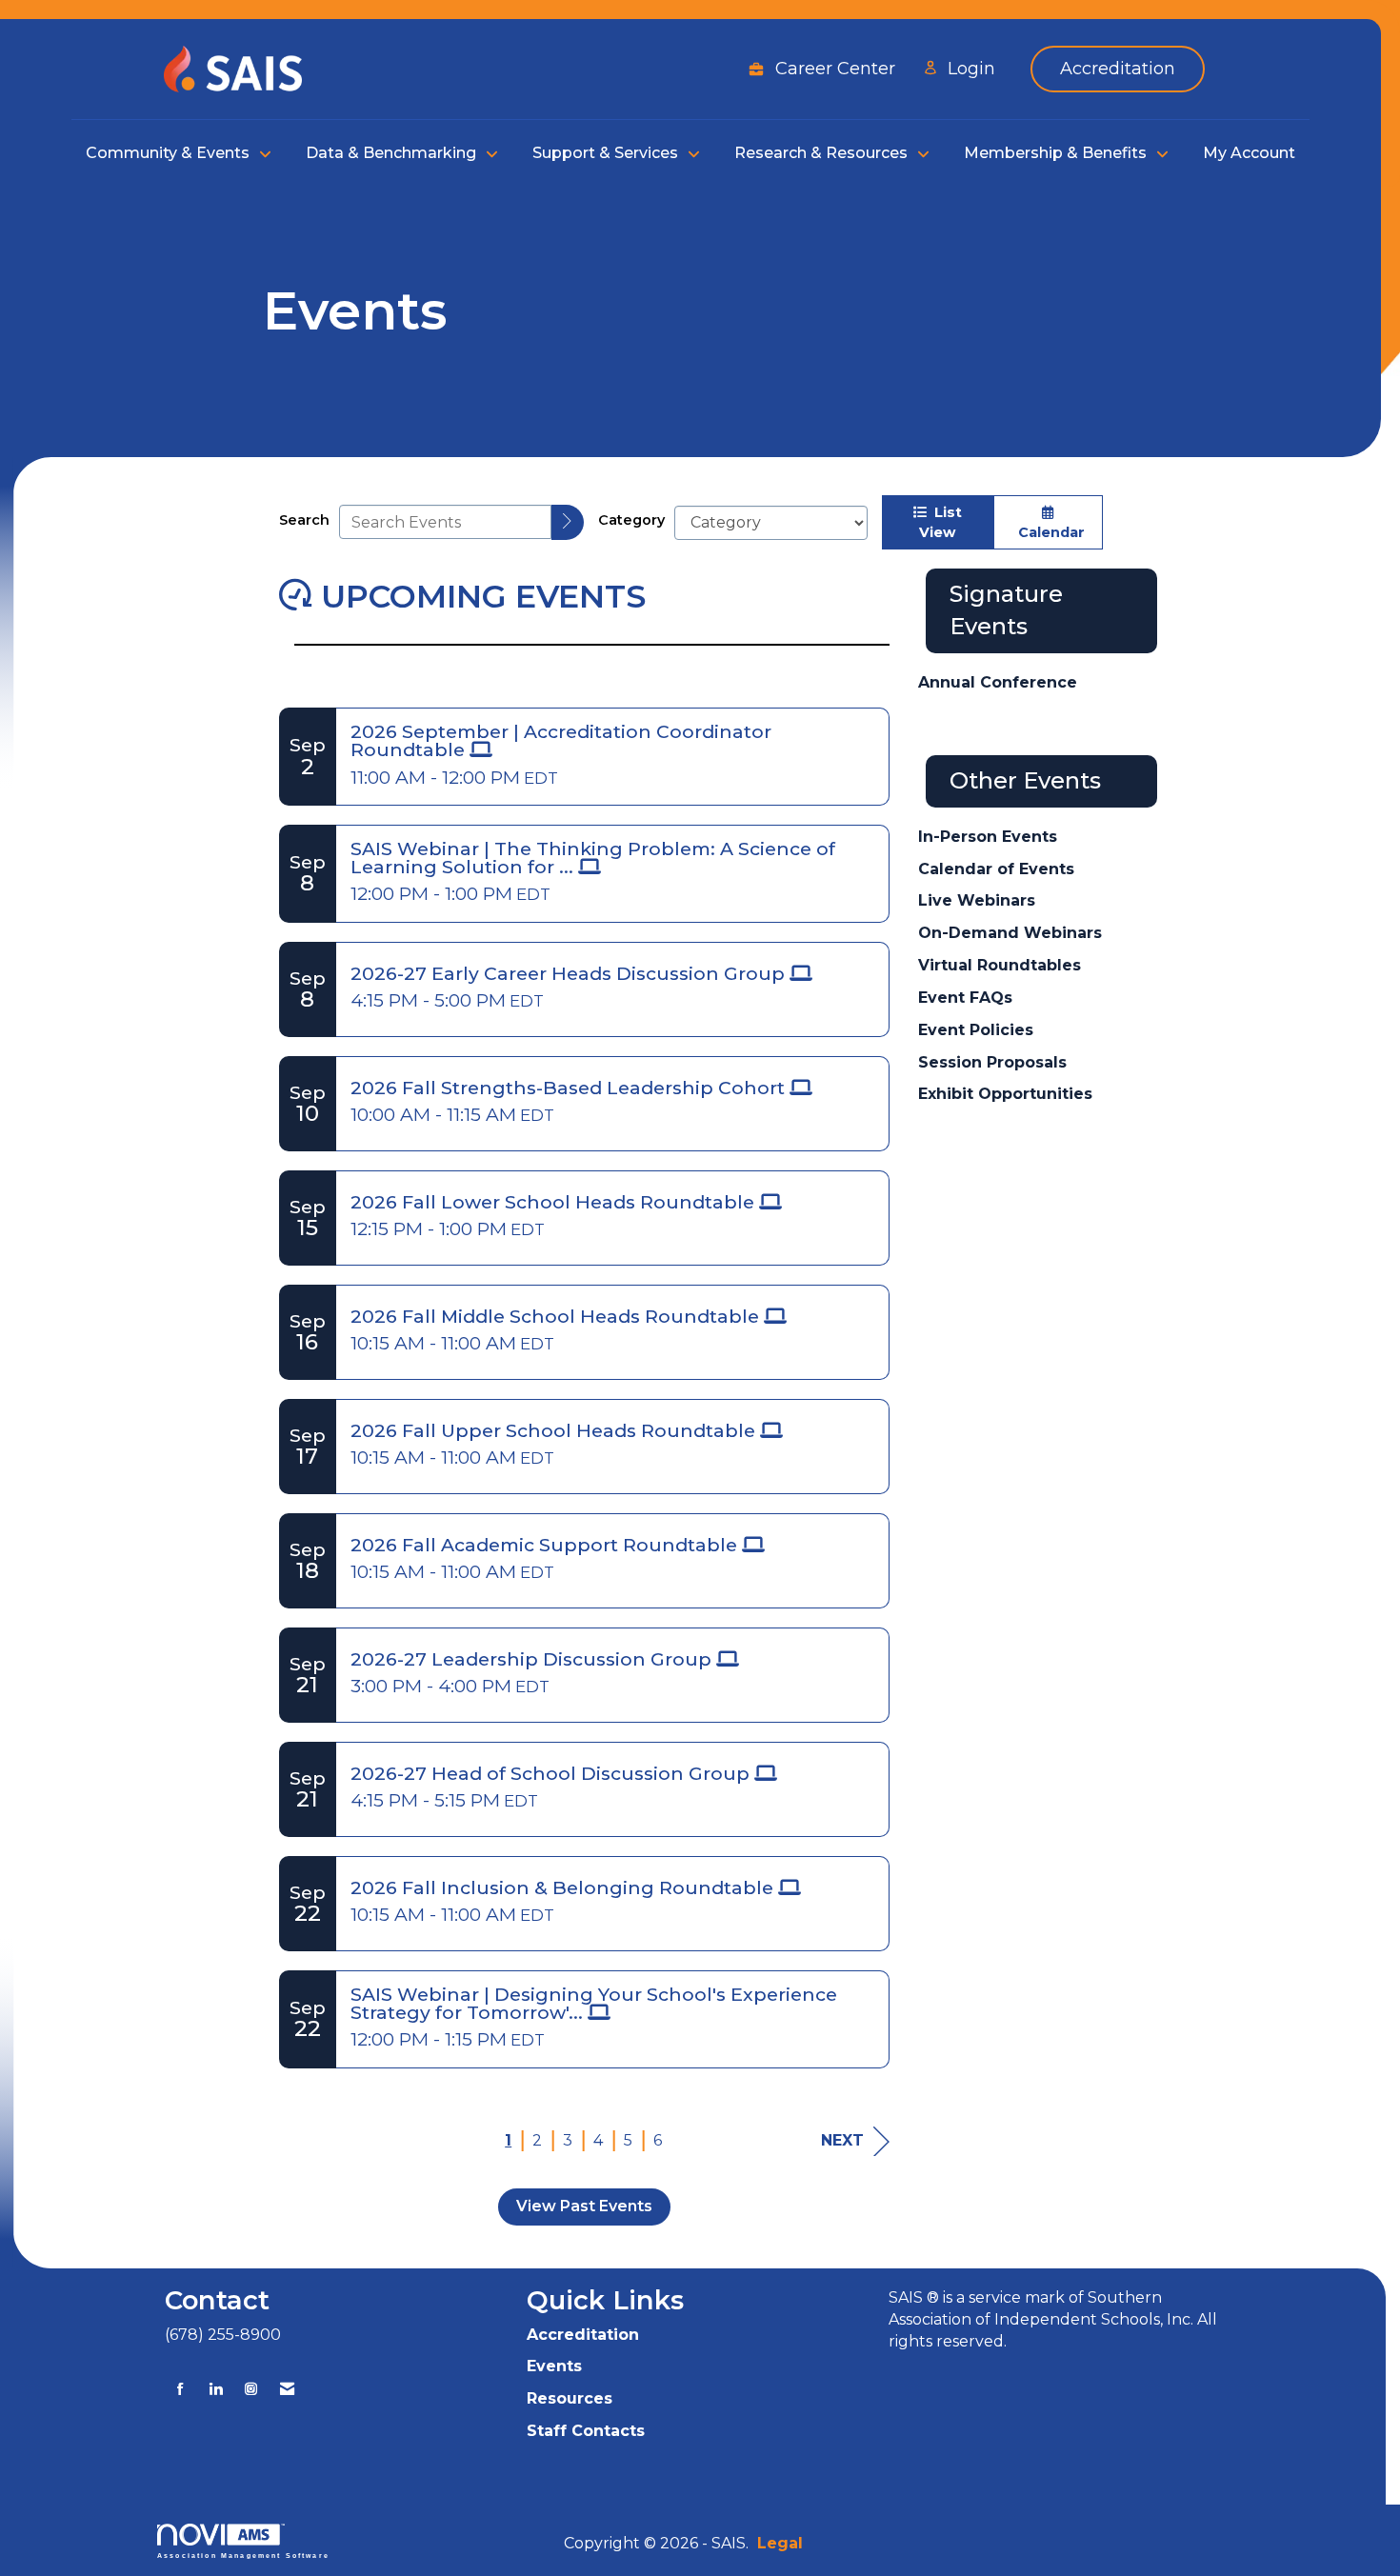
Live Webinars (977, 900)
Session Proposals (992, 1062)
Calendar (1048, 532)
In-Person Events (988, 837)
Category (631, 520)
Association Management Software (243, 2555)
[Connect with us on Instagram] (251, 2389)
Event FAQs (965, 998)
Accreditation (583, 2335)
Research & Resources (823, 153)
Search (304, 520)
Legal (780, 2543)
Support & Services (607, 153)
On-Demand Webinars (1010, 933)
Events (554, 2366)
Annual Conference (998, 682)
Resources (570, 2398)
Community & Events (170, 153)
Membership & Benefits (1057, 153)
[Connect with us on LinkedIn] (216, 2389)
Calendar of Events (996, 869)
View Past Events (584, 2206)
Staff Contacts (586, 2431)
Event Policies (976, 1030)
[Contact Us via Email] (287, 2389)
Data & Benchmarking (393, 153)
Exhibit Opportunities (1005, 1094)
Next (842, 2140)
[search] (568, 522)
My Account (1249, 153)
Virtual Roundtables (1000, 965)
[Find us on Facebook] (180, 2389)
